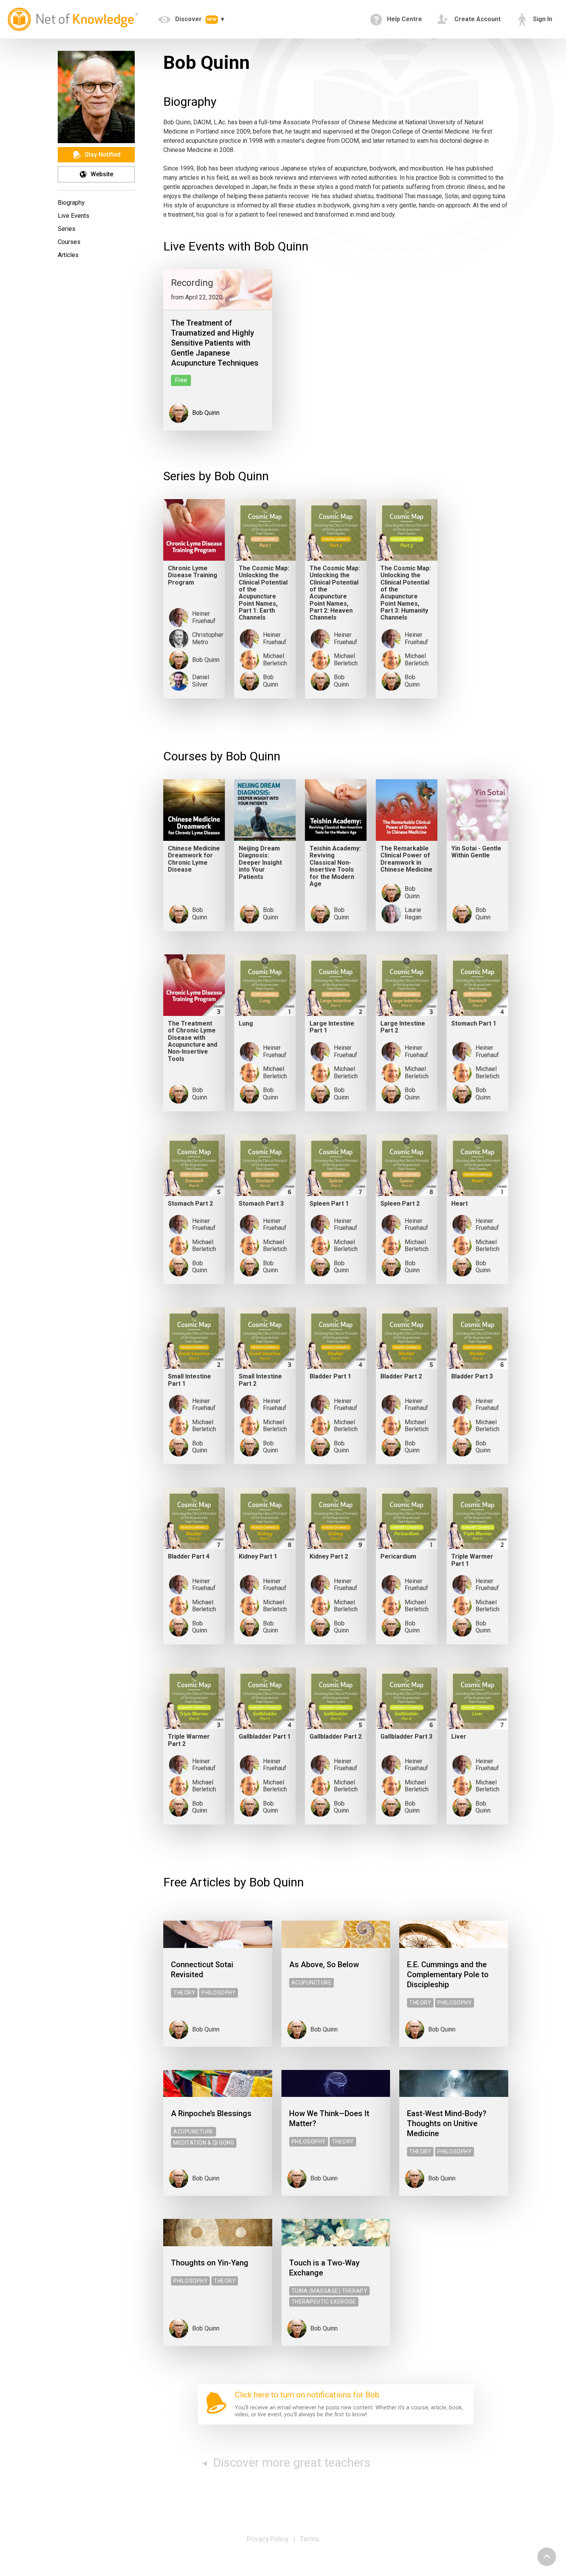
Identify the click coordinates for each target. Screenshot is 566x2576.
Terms (310, 2539)
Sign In (542, 19)
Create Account (477, 19)
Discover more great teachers (290, 2462)
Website (101, 174)
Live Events (74, 216)
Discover (195, 19)
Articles (68, 255)
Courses (69, 242)
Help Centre (404, 19)
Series (67, 229)
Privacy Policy (268, 2539)
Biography (71, 203)
